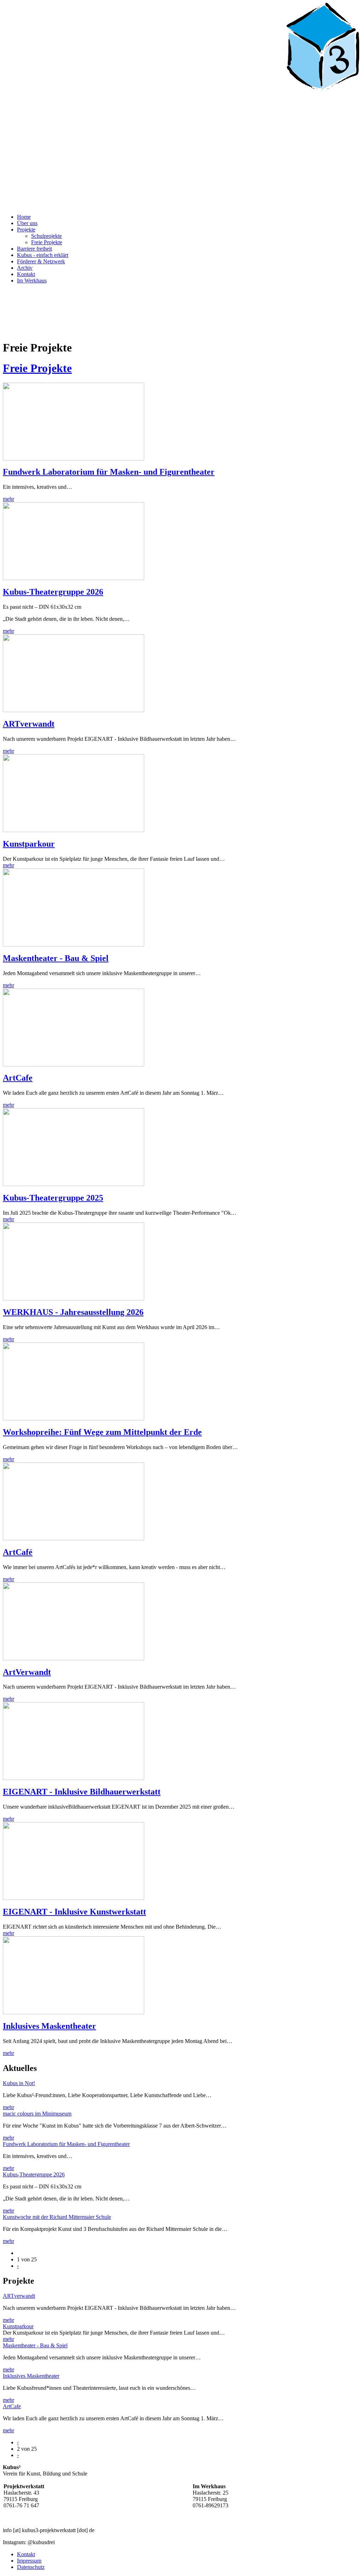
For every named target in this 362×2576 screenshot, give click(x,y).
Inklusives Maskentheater (49, 2026)
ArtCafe (18, 1078)
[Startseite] (181, 205)
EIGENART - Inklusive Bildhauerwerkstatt (82, 1792)
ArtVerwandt (27, 1672)
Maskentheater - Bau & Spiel (56, 958)
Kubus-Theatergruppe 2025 (53, 1198)
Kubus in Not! (19, 2083)
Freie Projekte (37, 368)
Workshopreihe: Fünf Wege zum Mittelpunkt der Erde (102, 1432)
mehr (8, 499)
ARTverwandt (29, 724)
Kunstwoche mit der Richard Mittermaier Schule (57, 2217)
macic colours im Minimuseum (37, 2114)
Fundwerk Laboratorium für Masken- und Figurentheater (109, 472)
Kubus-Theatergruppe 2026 (53, 592)
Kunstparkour (29, 844)
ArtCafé (18, 1552)
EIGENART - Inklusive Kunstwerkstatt (74, 1912)
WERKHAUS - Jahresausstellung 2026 (73, 1312)
